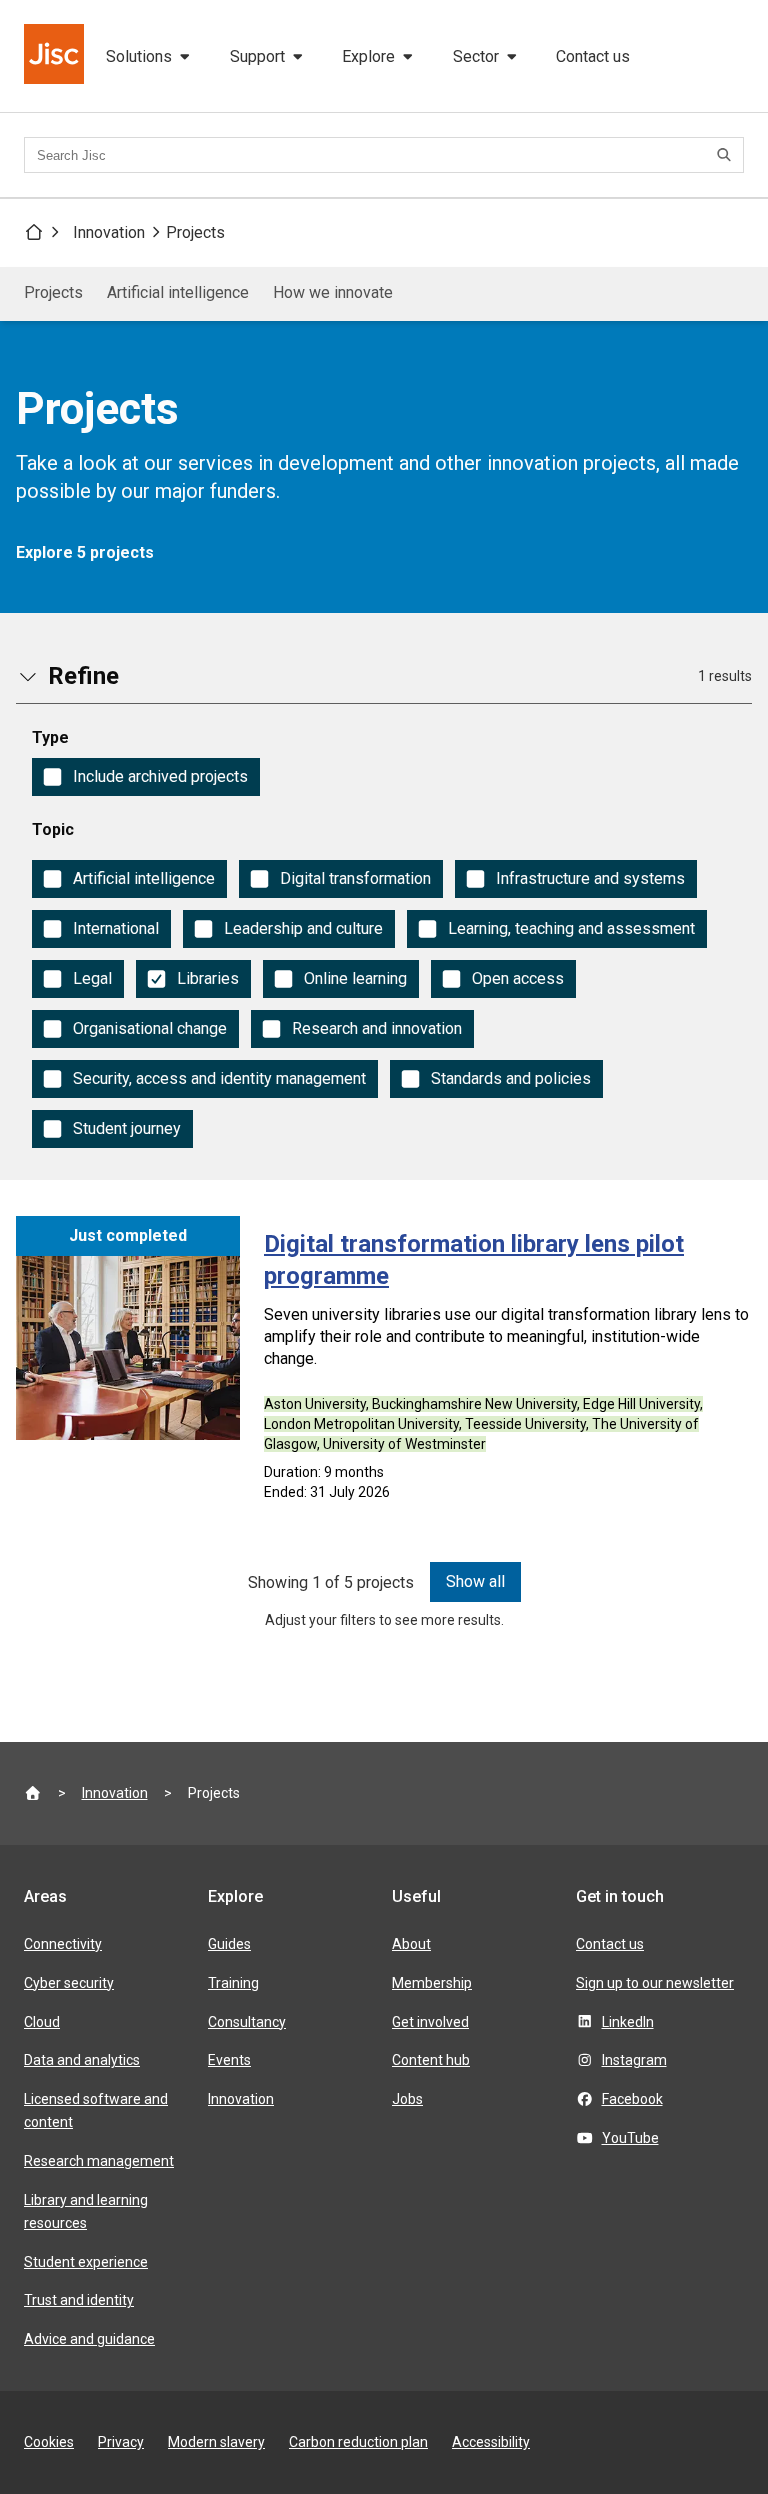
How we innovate (333, 292)
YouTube (630, 2138)
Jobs (407, 2099)
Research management (99, 2161)
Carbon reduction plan (358, 2442)
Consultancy (247, 2022)
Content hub (431, 2060)
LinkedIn (628, 2022)
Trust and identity (79, 2300)
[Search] (727, 155)
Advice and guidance (89, 2339)
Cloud (42, 2022)
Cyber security (69, 1983)
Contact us (593, 56)
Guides (229, 1944)
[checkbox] (146, 777)
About (411, 1944)
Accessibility (491, 2442)
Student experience (86, 2262)
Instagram (634, 2060)
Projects (195, 232)
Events (229, 2060)
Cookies (49, 2442)
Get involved (430, 2022)
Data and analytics (82, 2060)
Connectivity (63, 1944)
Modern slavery (216, 2442)
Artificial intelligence (178, 292)
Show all (475, 1581)
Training (233, 1983)
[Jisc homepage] (56, 56)
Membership (432, 1983)
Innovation (109, 232)
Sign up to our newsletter (655, 1983)
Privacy (121, 2442)
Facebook (632, 2099)
